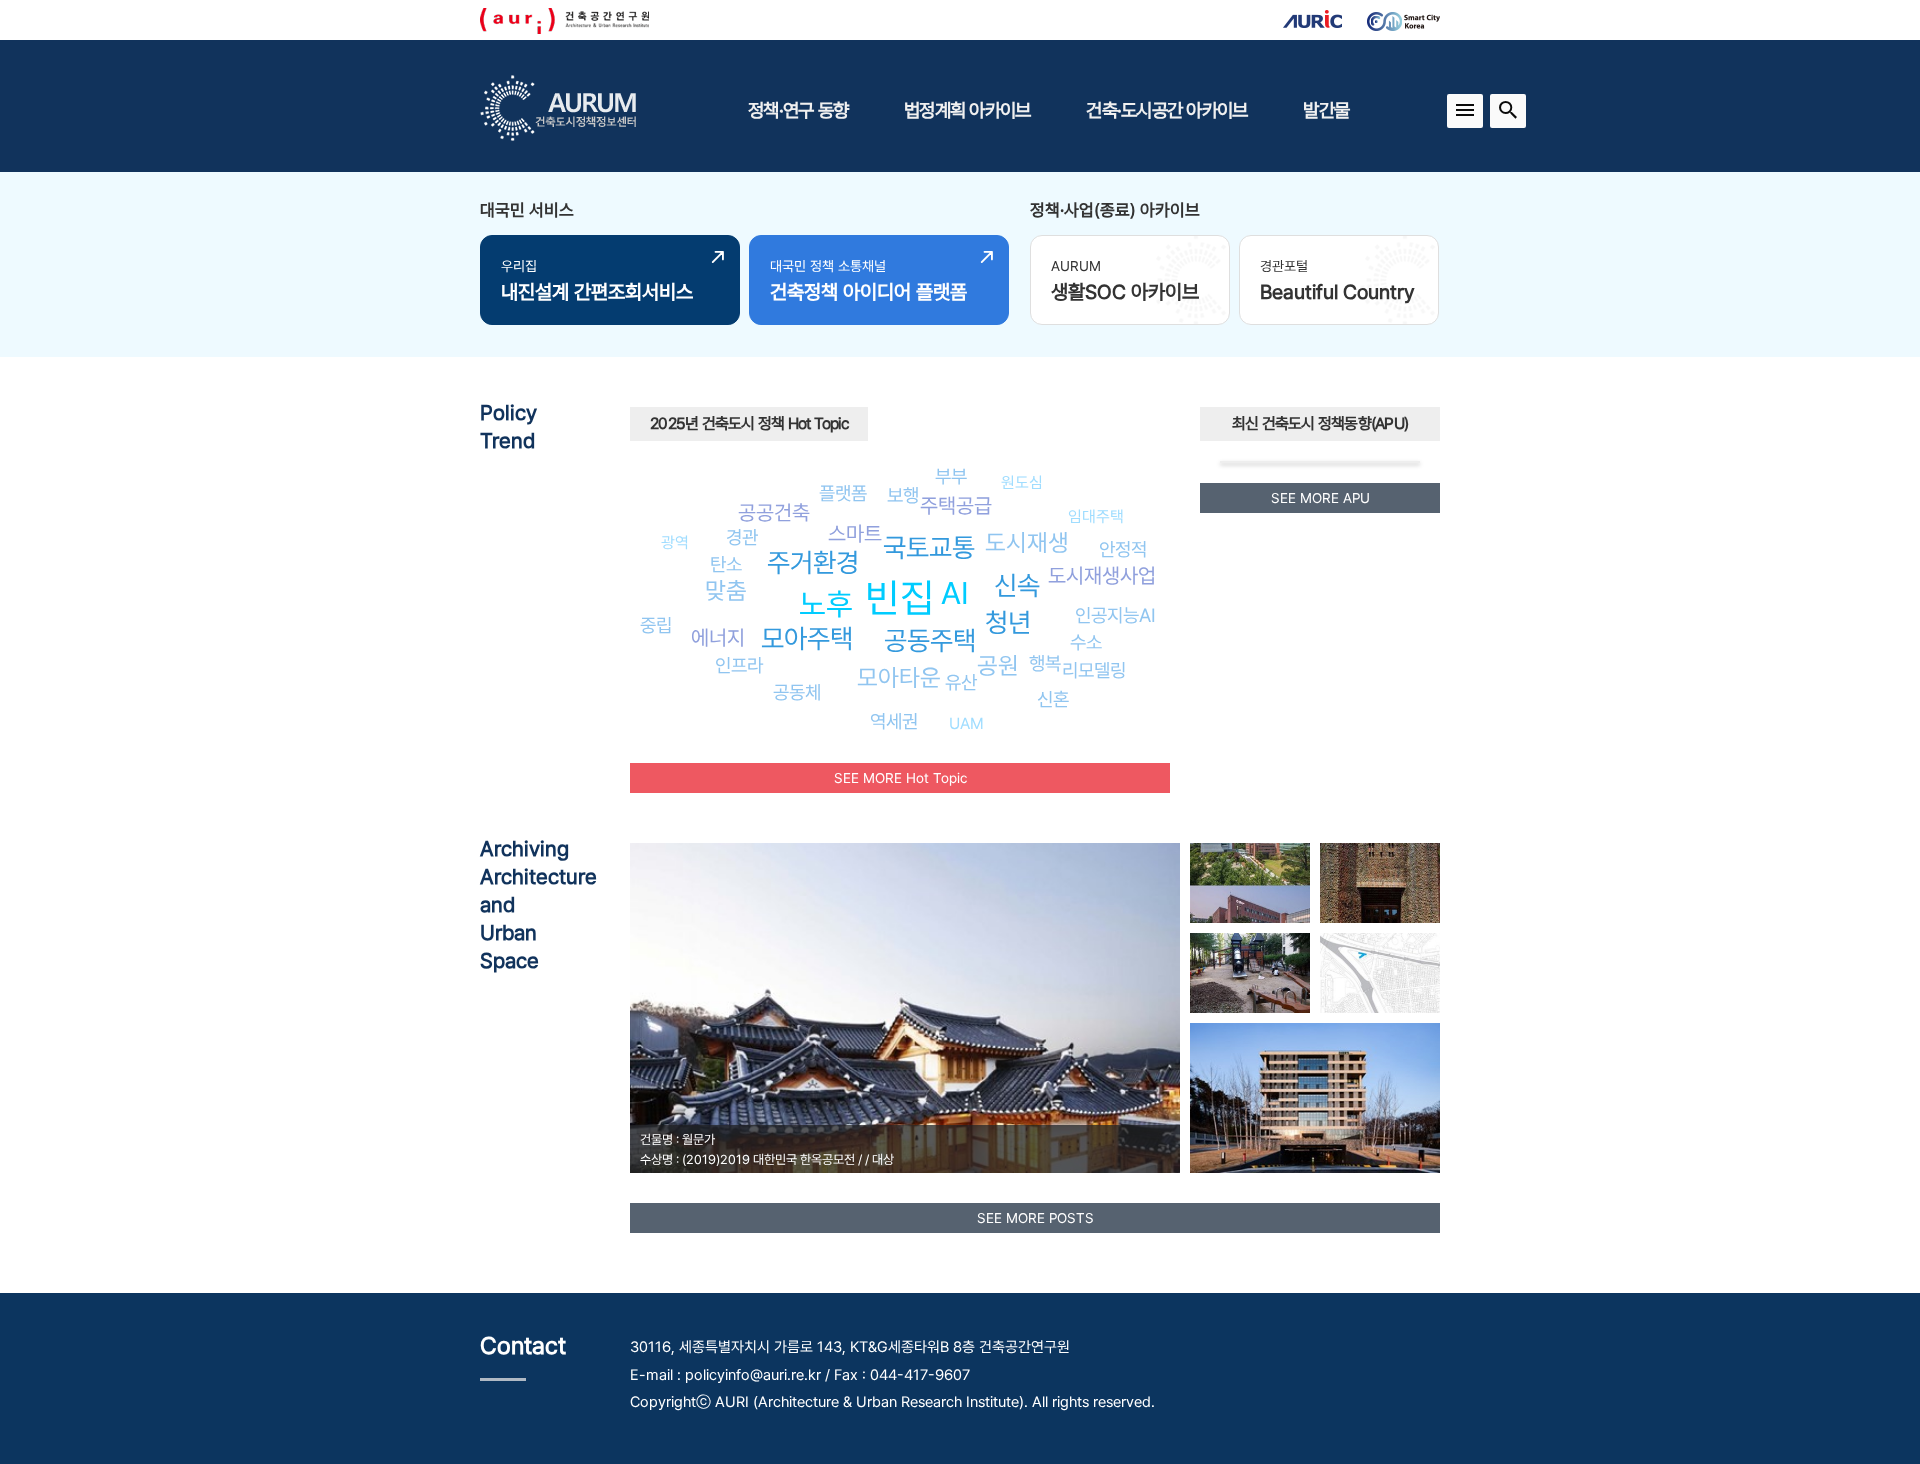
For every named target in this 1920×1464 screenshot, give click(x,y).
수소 (1086, 642)
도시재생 (1027, 542)
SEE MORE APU (1320, 498)
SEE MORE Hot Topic (900, 778)
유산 (961, 682)
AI (955, 593)
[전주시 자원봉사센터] (1380, 973)
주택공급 (956, 505)
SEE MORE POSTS (1035, 1218)
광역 (675, 542)
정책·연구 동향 (798, 110)
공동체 (797, 692)
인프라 (739, 665)
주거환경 (813, 562)
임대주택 (1096, 516)
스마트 (855, 533)
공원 (998, 665)
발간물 (1326, 110)
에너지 (718, 637)
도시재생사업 (1102, 575)
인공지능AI (1115, 615)
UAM (966, 723)
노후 (826, 604)
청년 (1008, 622)
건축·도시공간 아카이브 (1166, 110)
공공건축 (774, 512)
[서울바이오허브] (1250, 883)
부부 (951, 476)
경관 (742, 537)
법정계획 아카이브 (967, 110)
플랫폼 (843, 493)
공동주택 (930, 640)
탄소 (726, 564)
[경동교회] (1380, 883)
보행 (903, 495)
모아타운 (899, 677)
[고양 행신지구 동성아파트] (1250, 973)
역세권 (894, 721)
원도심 (1022, 482)
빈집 (900, 597)
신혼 (1053, 699)
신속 (1017, 585)
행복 (1045, 663)
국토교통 (929, 547)
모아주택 (807, 638)
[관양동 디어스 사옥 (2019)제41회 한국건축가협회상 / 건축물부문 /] (1315, 1098)
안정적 (1123, 549)
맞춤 (726, 590)
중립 (656, 625)
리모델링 (1094, 670)
